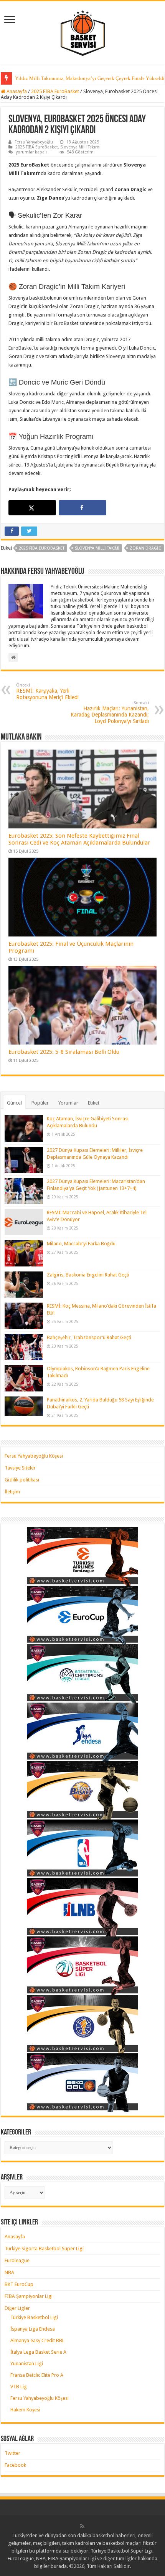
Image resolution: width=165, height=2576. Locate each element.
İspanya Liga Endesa (33, 2329)
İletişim (12, 1492)
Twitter (12, 2453)
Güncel (14, 1103)
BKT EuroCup (19, 2284)
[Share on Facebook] (82, 508)
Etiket (94, 1103)
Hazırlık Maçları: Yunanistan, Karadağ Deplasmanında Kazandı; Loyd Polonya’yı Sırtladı (110, 712)
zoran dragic (145, 548)
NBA (9, 2272)
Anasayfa (16, 91)
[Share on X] (32, 508)
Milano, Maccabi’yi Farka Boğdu (81, 1244)
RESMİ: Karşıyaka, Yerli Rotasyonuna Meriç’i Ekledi (47, 691)
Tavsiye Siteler (20, 1468)
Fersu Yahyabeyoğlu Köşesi (34, 1456)
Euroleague (17, 2260)
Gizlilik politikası (22, 1480)
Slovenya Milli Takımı (80, 147)
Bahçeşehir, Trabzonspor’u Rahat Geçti (89, 1337)
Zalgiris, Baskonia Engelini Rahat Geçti (88, 1275)
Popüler (40, 1103)
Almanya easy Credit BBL (37, 2340)
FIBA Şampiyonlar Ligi (29, 2296)
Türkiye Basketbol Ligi (34, 2317)
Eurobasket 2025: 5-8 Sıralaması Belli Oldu (64, 1052)
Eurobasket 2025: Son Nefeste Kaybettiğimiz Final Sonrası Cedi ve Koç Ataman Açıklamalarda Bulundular (79, 839)
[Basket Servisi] (83, 32)
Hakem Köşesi (25, 2410)
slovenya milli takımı (97, 548)
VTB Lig (19, 2387)
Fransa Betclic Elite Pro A (37, 2375)
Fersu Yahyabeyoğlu (34, 142)
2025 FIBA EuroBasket (55, 91)
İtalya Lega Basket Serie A (38, 2352)
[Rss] (82, 2526)
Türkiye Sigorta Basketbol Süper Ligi (44, 2249)
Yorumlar (68, 1103)
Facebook (15, 2465)
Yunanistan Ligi (27, 2364)
